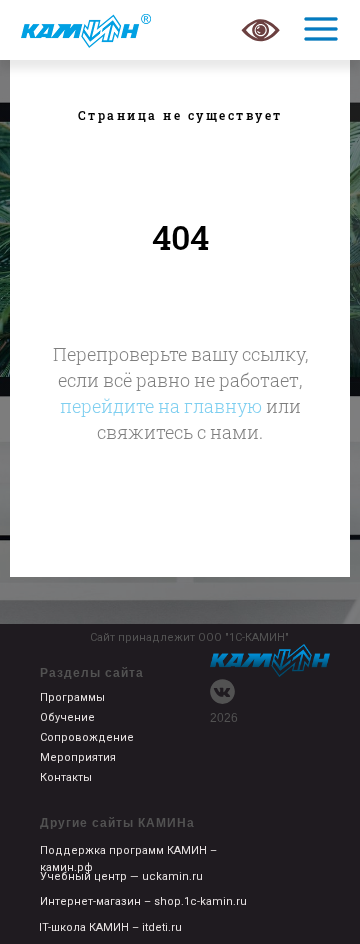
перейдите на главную (161, 406)
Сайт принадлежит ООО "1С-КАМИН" (189, 637)
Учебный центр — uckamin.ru (121, 876)
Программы (72, 697)
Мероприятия (78, 757)
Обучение (67, 717)
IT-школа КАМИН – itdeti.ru (110, 927)
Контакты (66, 777)
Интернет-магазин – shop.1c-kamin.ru (143, 901)
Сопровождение (87, 737)
